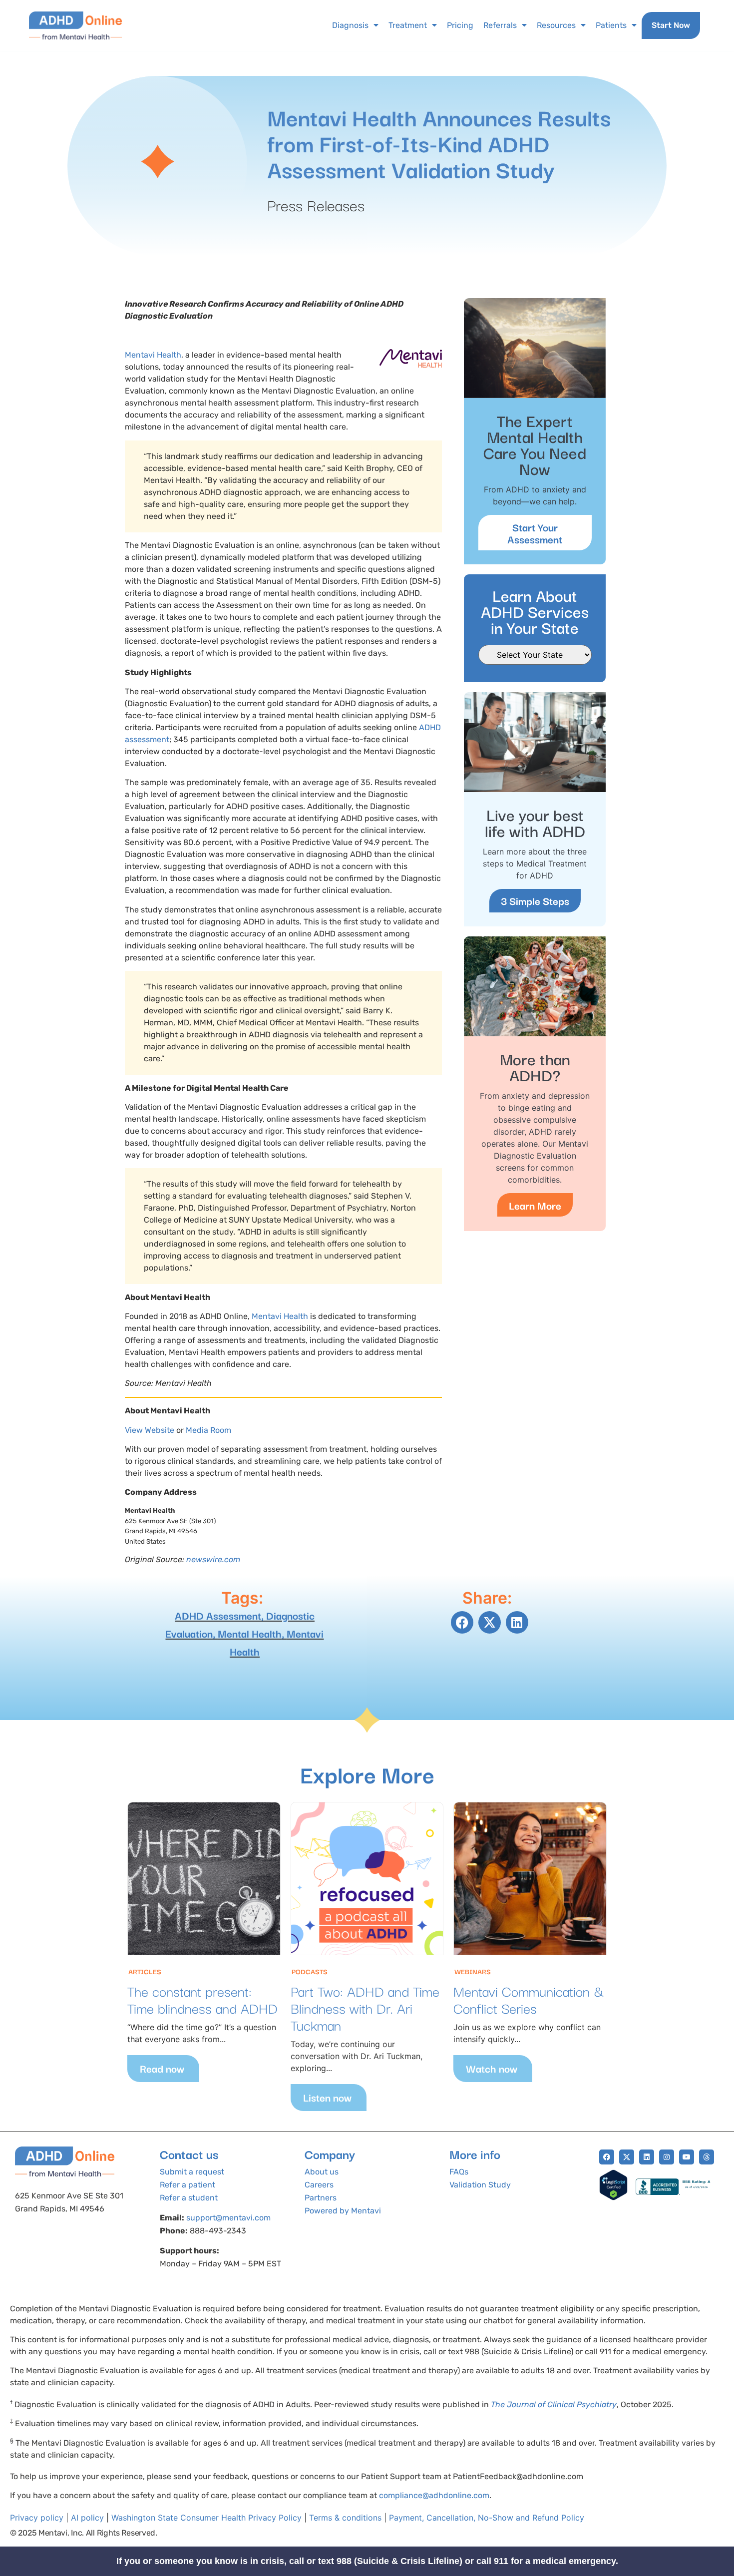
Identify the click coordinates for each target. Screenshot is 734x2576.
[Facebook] (607, 2157)
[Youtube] (687, 2157)
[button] (462, 1622)
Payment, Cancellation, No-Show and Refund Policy (487, 2518)
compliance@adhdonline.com (434, 2495)
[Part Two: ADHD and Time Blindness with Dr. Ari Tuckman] (367, 1879)
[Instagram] (667, 2157)
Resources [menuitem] (556, 25)
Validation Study (480, 2185)
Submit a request (192, 2172)
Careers (319, 2185)
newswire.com (213, 1559)
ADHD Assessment (218, 1615)
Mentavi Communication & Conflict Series (529, 1999)
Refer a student (189, 2198)
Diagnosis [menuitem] (350, 25)
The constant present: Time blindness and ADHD (202, 1999)
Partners (321, 2198)
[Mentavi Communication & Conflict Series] (530, 1879)
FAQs (459, 2172)
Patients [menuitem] (611, 25)
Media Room (208, 1430)
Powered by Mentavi (343, 2211)
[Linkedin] (647, 2157)
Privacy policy (37, 2518)
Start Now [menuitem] (671, 25)
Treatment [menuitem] (408, 25)
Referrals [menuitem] (500, 25)
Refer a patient (187, 2185)
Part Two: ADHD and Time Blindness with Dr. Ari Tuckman (365, 2007)
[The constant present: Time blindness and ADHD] (204, 1879)
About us (322, 2172)
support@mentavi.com (228, 2218)
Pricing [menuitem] (460, 25)
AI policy (87, 2518)
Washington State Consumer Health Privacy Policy (206, 2518)
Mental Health (250, 1633)
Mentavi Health (153, 355)
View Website (150, 1430)
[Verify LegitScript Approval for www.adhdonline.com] (613, 2197)
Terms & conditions (345, 2518)
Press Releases (316, 205)
